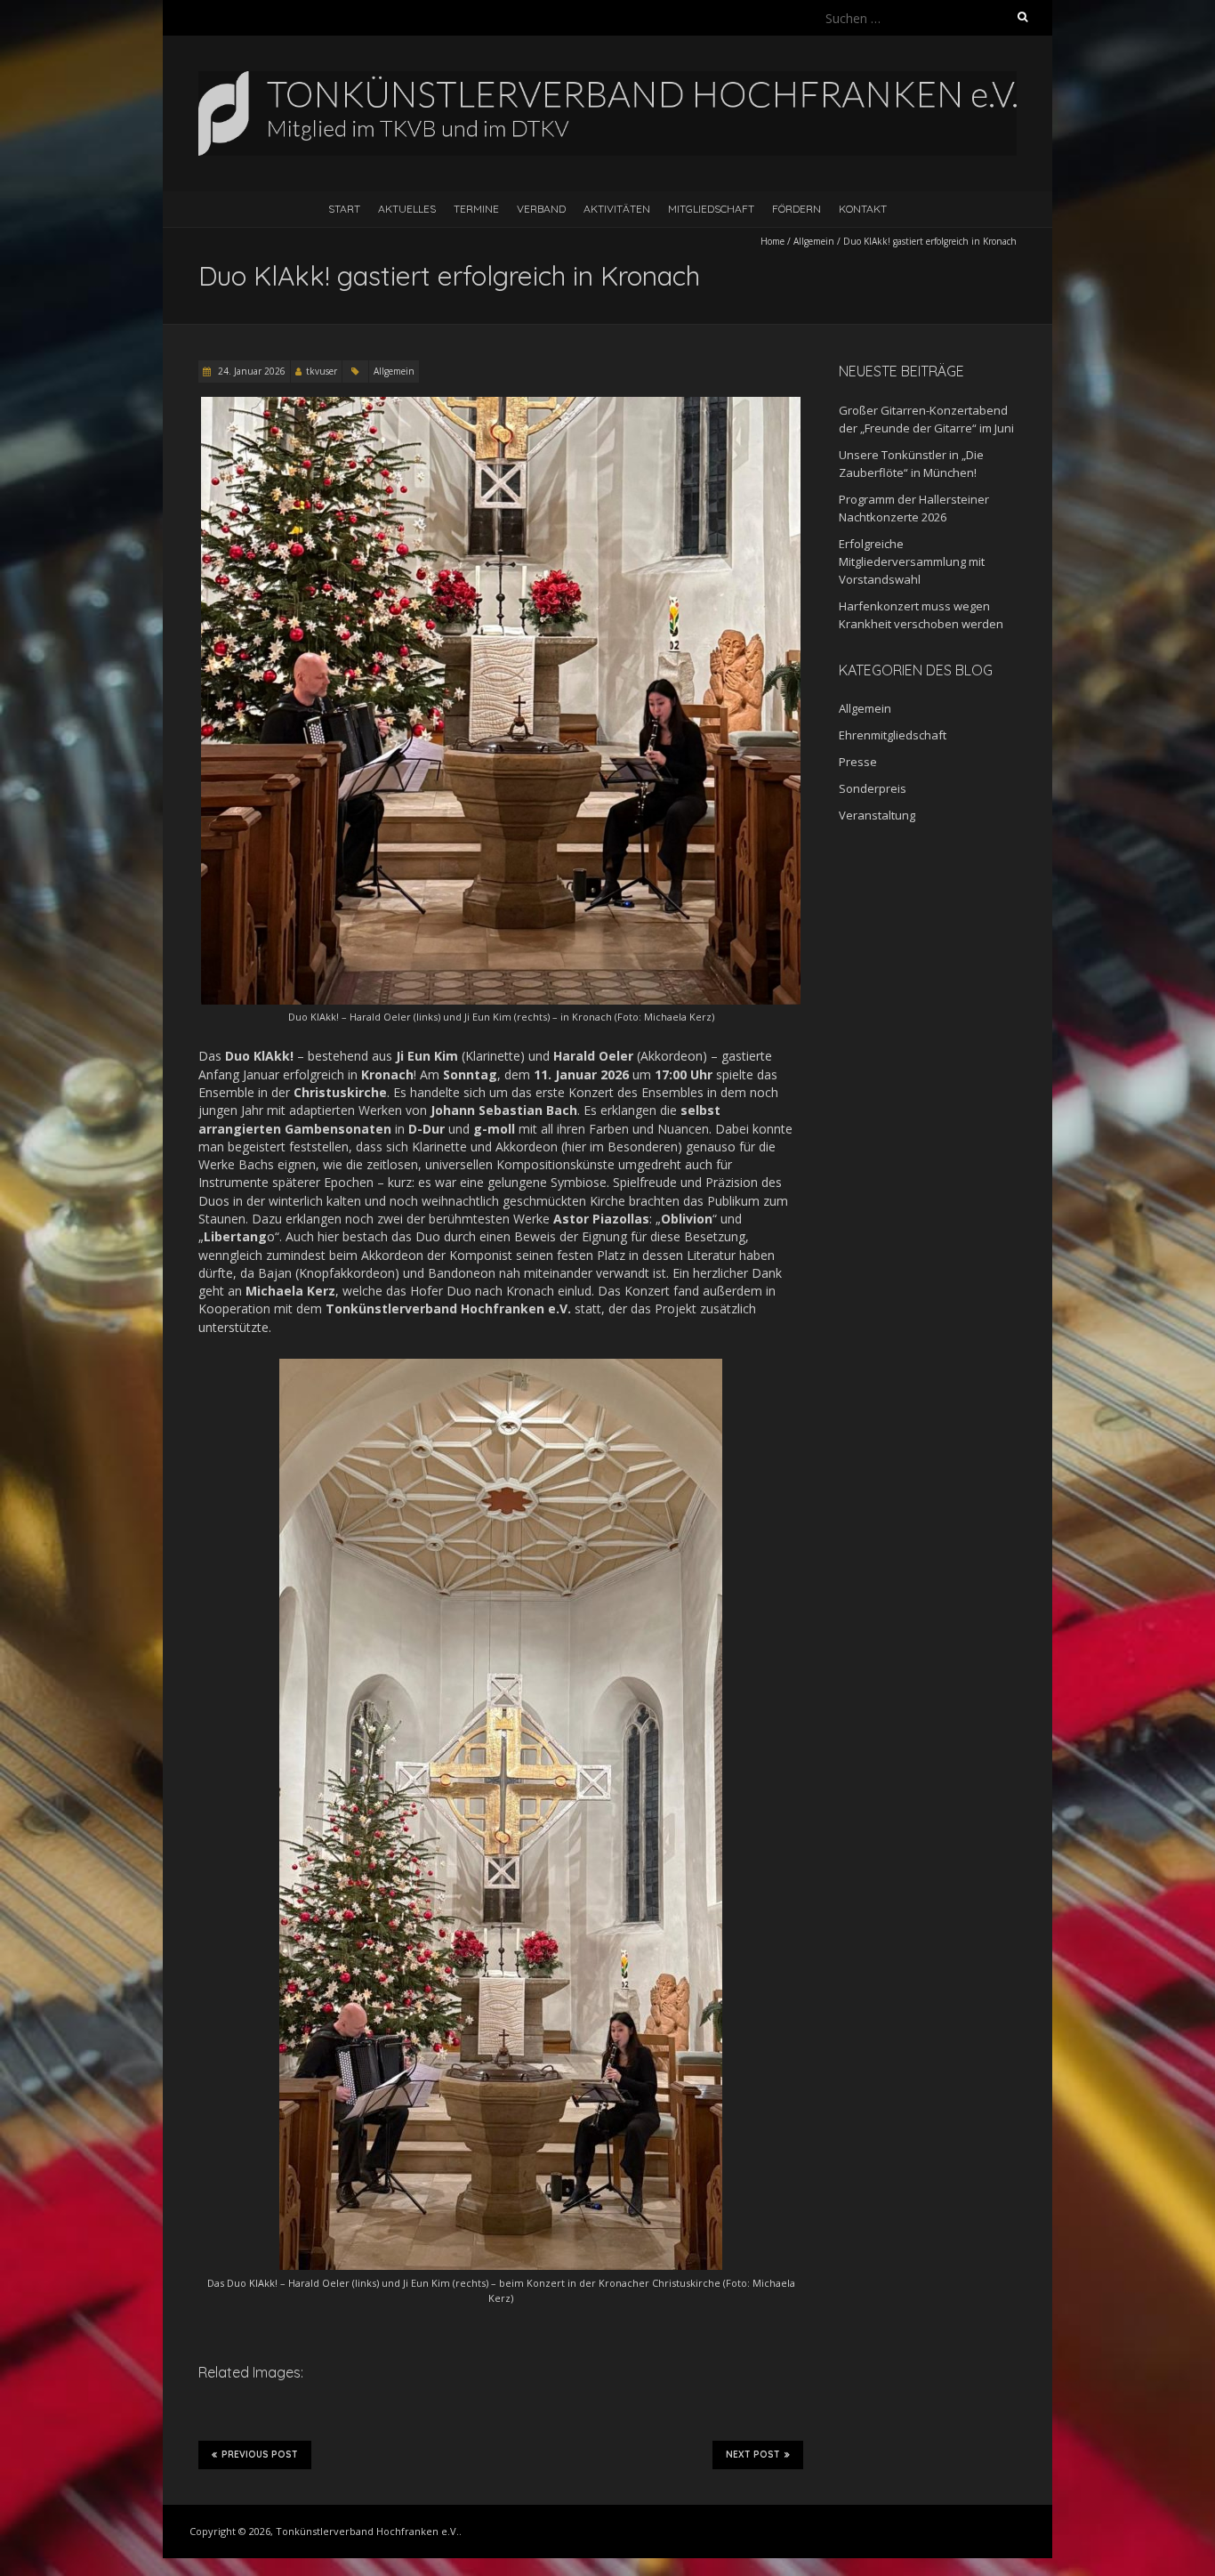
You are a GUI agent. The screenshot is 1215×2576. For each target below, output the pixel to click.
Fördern (797, 209)
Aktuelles (407, 209)
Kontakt (863, 209)
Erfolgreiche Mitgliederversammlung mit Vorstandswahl (912, 561)
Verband (541, 209)
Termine (476, 209)
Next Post (753, 2455)
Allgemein (814, 241)
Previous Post (260, 2455)
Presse (858, 762)
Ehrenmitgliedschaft (893, 735)
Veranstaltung (877, 815)
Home (772, 241)
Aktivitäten (617, 209)
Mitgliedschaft (711, 209)
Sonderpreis (873, 788)
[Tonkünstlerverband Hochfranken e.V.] (607, 80)
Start (344, 209)
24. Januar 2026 (250, 371)
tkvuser (322, 371)
